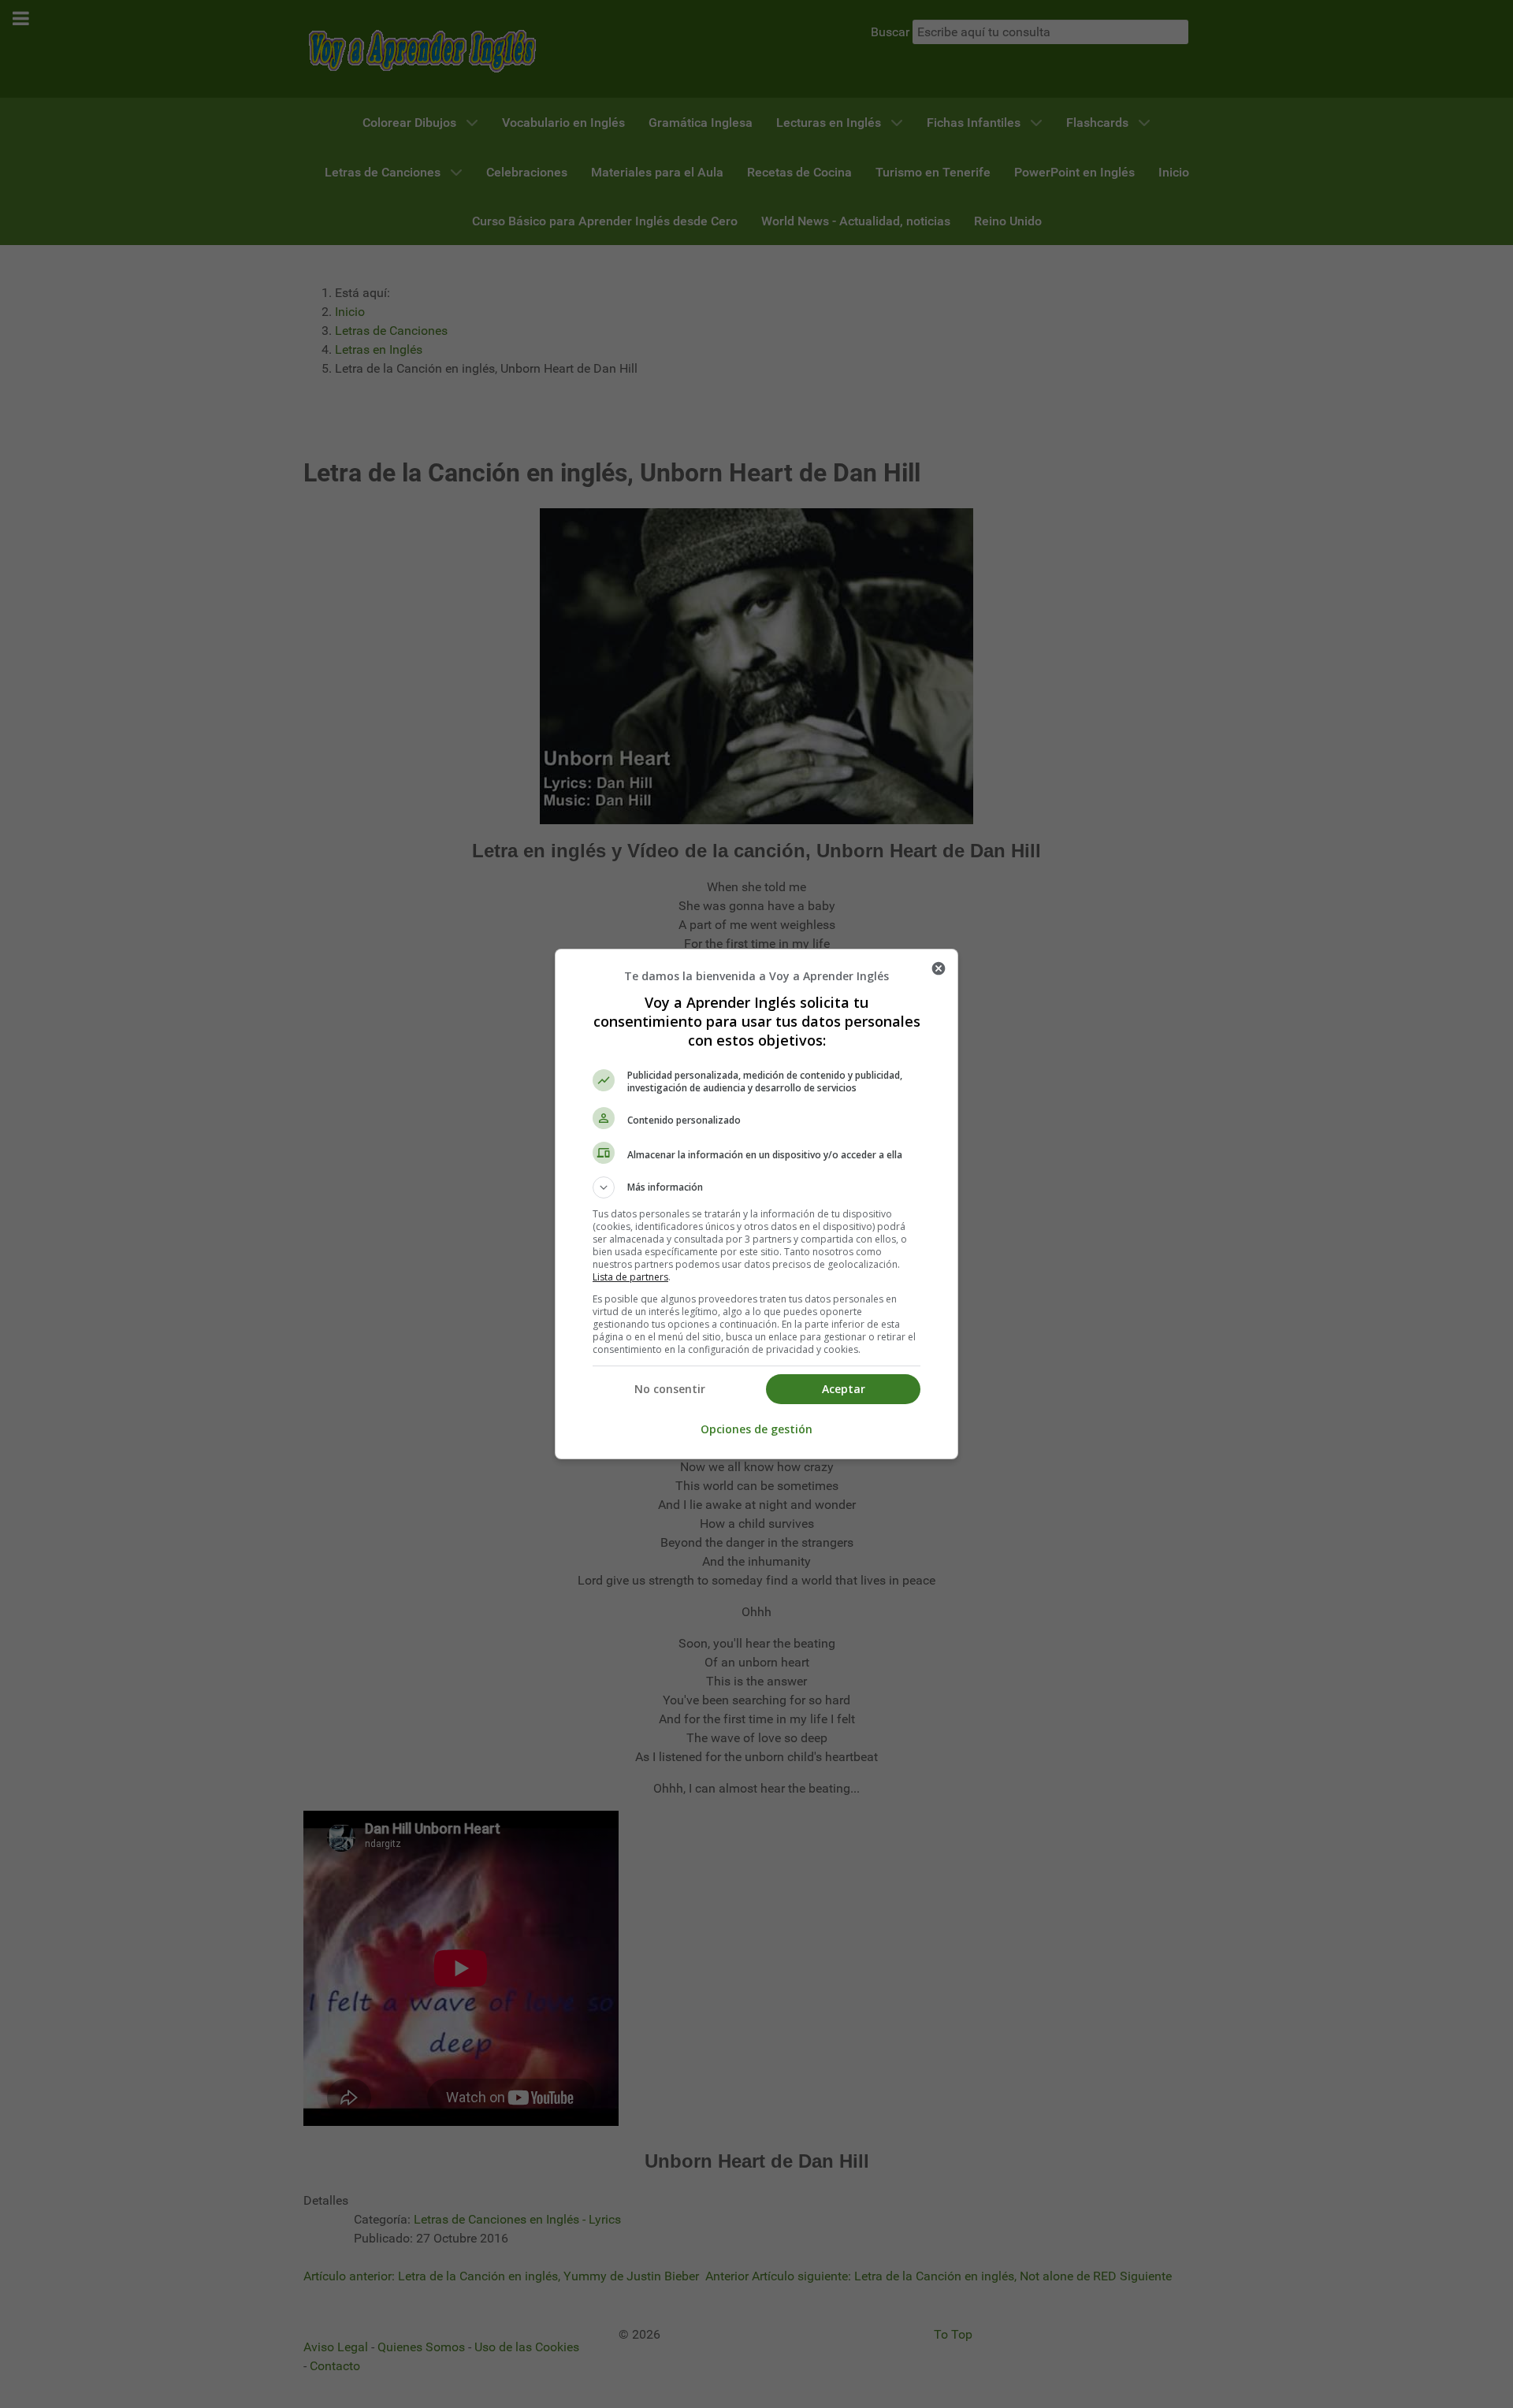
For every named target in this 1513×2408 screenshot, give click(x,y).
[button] (756, 1187)
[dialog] (756, 1204)
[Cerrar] (939, 968)
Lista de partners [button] (630, 1277)
